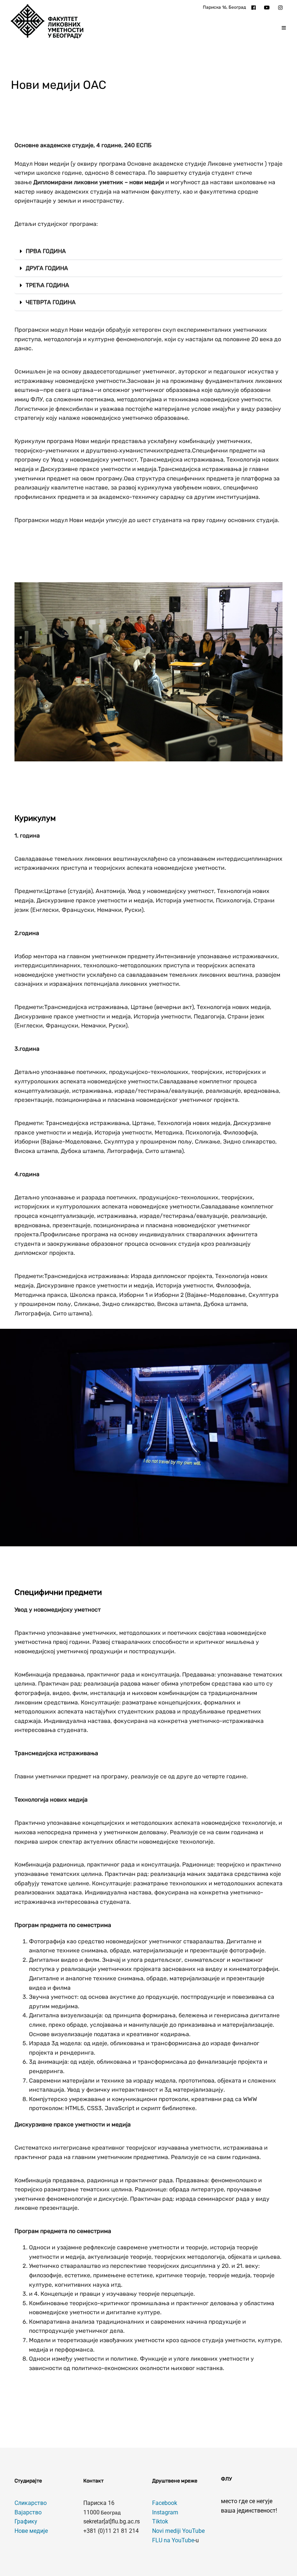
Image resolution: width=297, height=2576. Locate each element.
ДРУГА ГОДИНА (47, 268)
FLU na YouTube (173, 2540)
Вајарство (28, 2512)
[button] (148, 251)
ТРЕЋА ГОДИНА (47, 285)
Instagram (165, 2512)
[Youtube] (269, 7)
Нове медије (31, 2531)
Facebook (165, 2503)
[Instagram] (282, 7)
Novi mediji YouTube (178, 2531)
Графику (26, 2521)
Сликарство (31, 2503)
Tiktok (160, 2521)
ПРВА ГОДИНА (46, 251)
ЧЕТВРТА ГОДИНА (51, 302)
